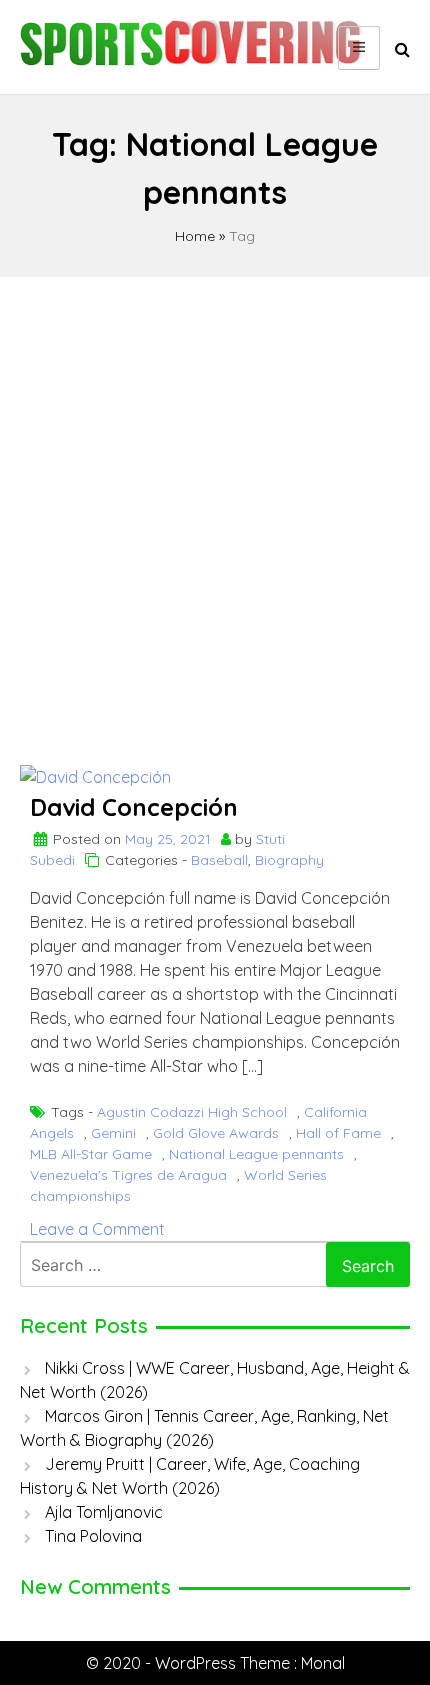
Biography (289, 860)
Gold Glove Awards (216, 1133)
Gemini (113, 1133)
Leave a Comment (97, 1229)
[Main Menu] (359, 48)
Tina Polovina (93, 1536)
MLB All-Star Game (91, 1154)
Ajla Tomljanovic (104, 1512)
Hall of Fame (338, 1133)
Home (195, 236)
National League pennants (256, 1154)
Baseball (219, 860)
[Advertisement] (215, 512)
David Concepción (134, 807)
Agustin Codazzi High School (192, 1112)
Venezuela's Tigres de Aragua (128, 1175)
